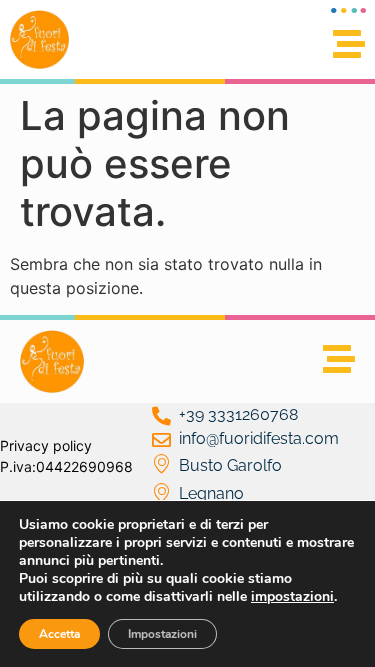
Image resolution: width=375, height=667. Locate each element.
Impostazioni (162, 634)
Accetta (59, 634)
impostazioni (292, 597)
